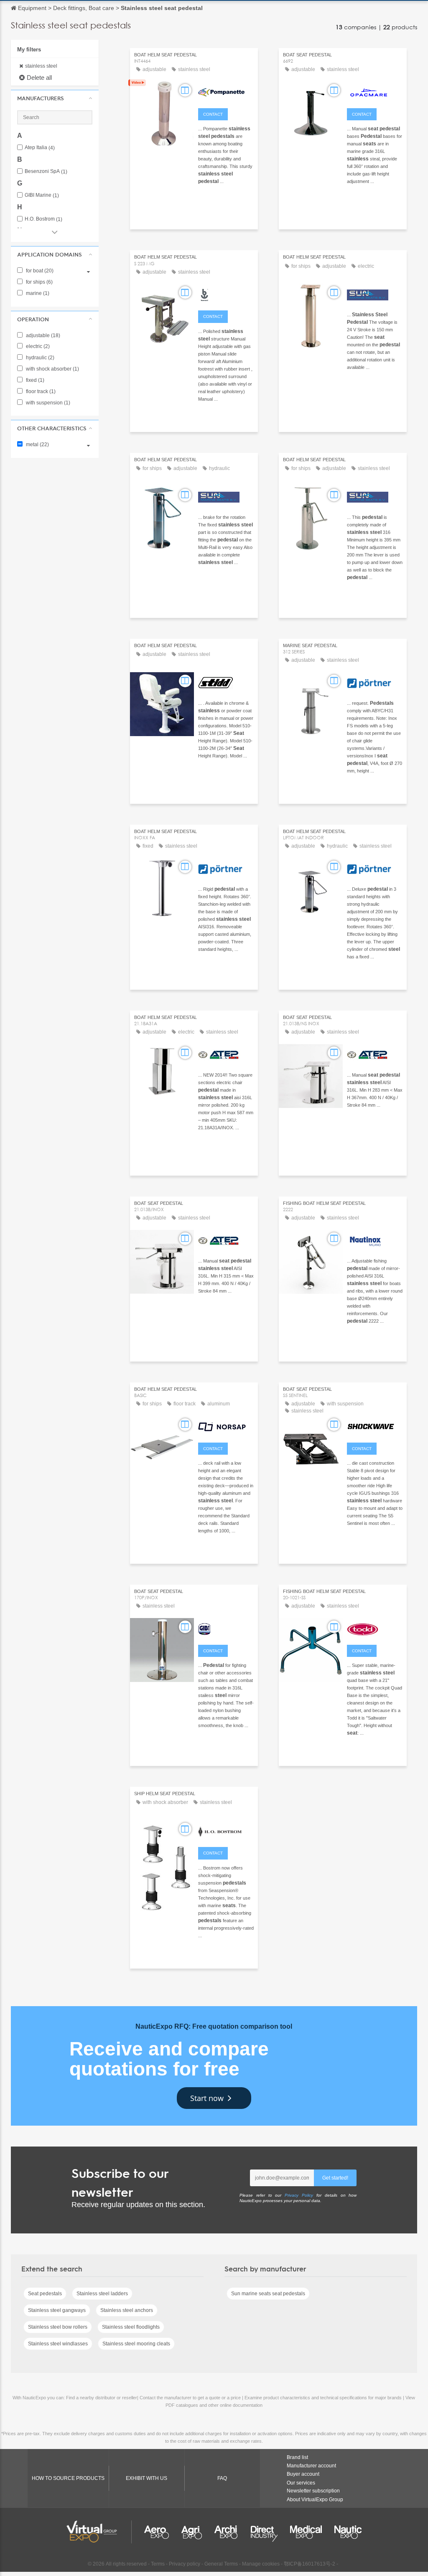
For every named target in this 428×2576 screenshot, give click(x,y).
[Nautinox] (375, 1240)
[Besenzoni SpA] (226, 294)
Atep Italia (40, 148)
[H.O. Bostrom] (226, 1830)
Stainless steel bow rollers (58, 2327)
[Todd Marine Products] (375, 1628)
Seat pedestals (45, 2294)
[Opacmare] (375, 91)
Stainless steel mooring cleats (136, 2344)
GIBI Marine (42, 195)
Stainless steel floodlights (131, 2327)
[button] (55, 98)
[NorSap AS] (226, 1426)
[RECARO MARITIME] (375, 294)
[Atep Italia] (226, 1054)
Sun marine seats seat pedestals (268, 2294)
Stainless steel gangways (57, 2310)
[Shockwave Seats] (375, 1426)
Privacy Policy (299, 2195)
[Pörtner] (375, 682)
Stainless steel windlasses (58, 2344)
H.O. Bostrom (43, 219)
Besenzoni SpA (46, 171)
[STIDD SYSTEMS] (226, 682)
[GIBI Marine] (226, 1628)
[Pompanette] (226, 91)
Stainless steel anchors (127, 2310)
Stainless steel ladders (102, 2294)
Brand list (297, 2457)
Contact (213, 114)
